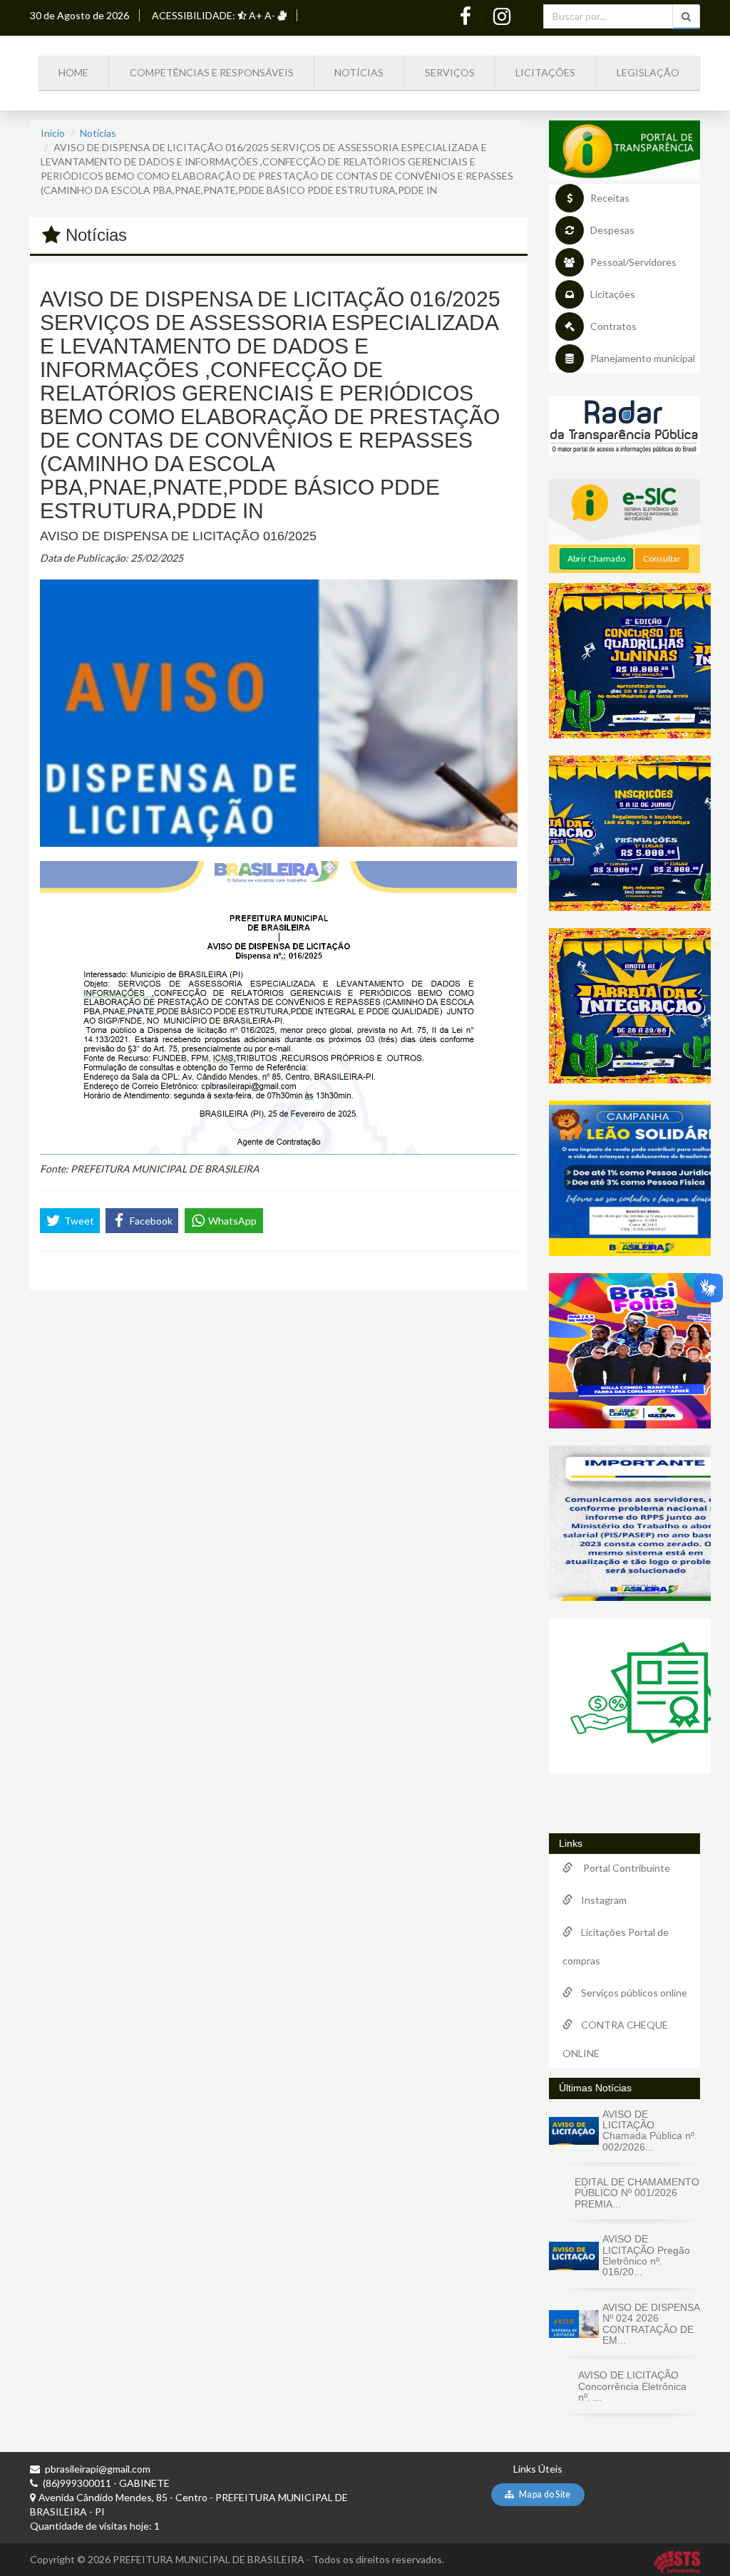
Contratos (613, 326)
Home (73, 72)
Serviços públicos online (630, 1993)
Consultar (662, 558)
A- (270, 15)
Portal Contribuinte (621, 1868)
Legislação (648, 72)
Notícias (359, 72)
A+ (256, 15)
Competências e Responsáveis (212, 72)
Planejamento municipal (643, 358)
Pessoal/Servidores (633, 262)
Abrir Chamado (596, 558)
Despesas (612, 230)
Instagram (600, 1900)
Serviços (450, 72)
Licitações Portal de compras (616, 1946)
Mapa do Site (544, 2494)
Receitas (610, 198)
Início (53, 133)
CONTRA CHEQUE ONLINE (615, 2039)
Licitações (545, 72)
